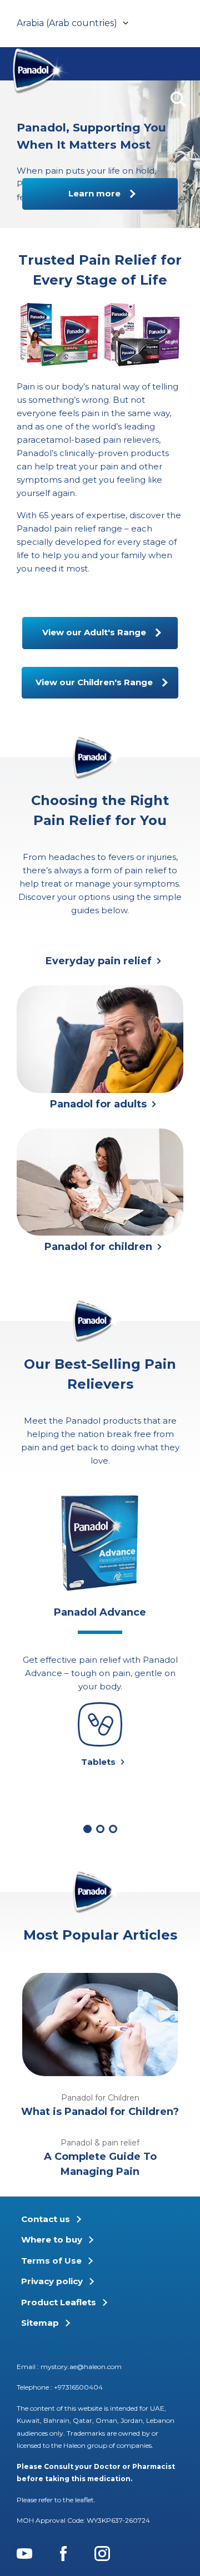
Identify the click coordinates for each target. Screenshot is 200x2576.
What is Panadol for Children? (100, 2112)
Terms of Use (51, 2261)
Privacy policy (52, 2281)
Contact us (46, 2219)
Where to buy (52, 2240)
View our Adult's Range (94, 632)
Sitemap (40, 2323)
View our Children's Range (94, 682)
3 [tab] (113, 1829)
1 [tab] (87, 1829)
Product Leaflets (59, 2302)
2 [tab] (100, 1829)
